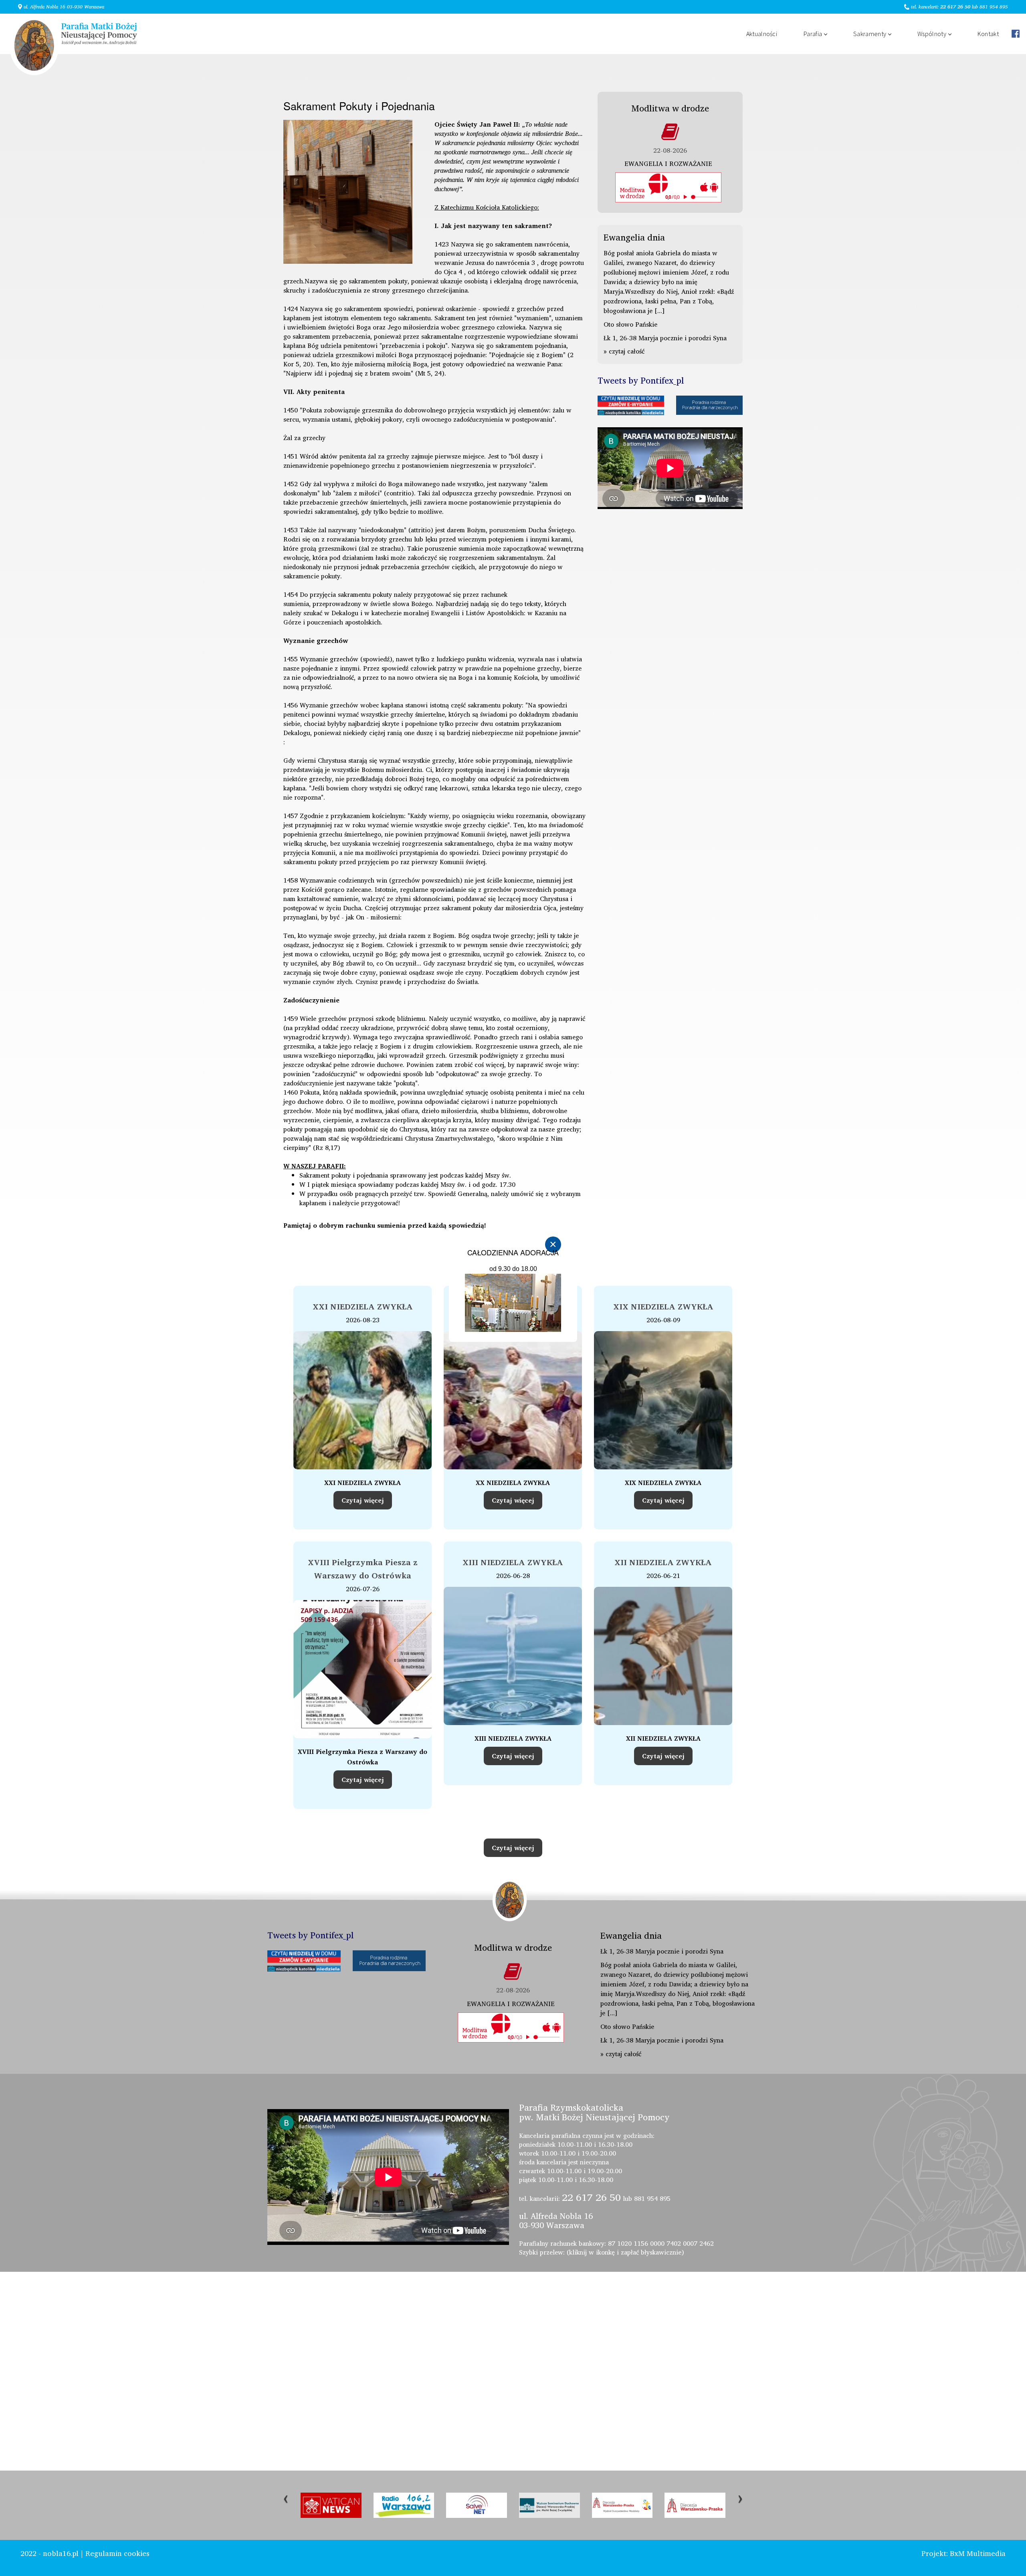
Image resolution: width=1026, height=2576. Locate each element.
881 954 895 (994, 7)
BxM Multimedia (978, 2553)
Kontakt (988, 34)
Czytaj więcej (363, 1500)
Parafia (813, 34)
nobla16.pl (61, 2553)
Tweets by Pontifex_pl (641, 380)
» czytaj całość (624, 351)
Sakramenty (870, 34)
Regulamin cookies (117, 2553)
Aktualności (762, 34)
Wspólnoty (932, 34)
